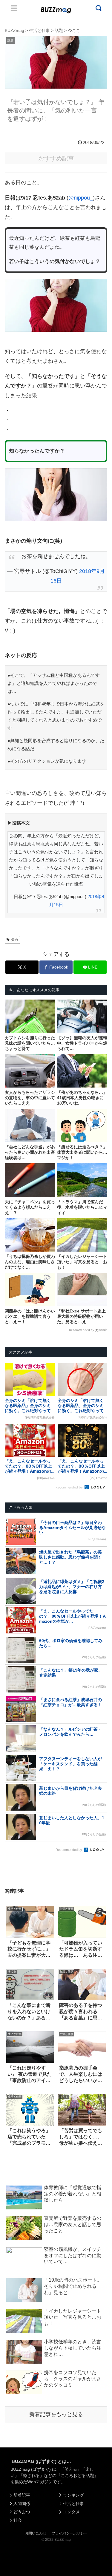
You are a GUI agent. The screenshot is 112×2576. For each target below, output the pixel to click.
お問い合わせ (36, 2533)
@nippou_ (81, 198)
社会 (18, 2520)
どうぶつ (22, 2512)
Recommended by (82, 1330)
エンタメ (71, 2512)
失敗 (15, 940)
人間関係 (22, 2504)
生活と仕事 (73, 2504)
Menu (14, 8)
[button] (10, 1594)
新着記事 (22, 2495)
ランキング (73, 2495)
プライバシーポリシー (70, 2533)
